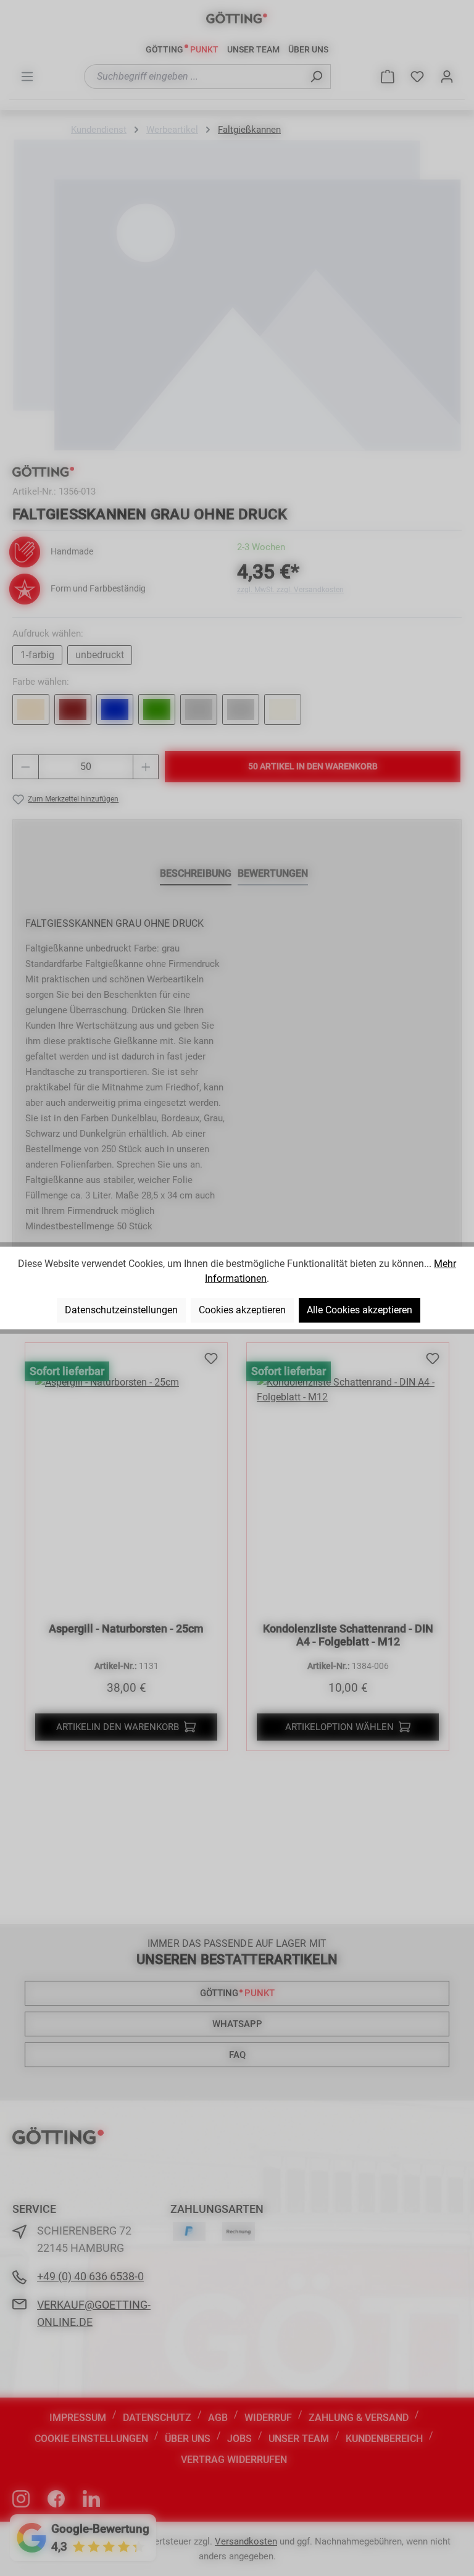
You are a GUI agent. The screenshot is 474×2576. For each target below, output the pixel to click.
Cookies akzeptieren (242, 1310)
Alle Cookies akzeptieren (360, 1310)
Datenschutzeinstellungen (121, 1310)
